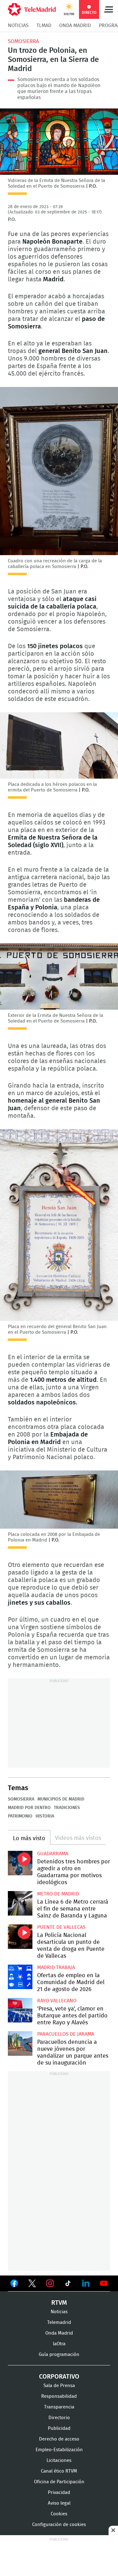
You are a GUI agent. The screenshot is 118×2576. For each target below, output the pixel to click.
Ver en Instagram (50, 2283)
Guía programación (59, 2355)
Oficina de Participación (59, 2482)
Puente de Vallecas (61, 1927)
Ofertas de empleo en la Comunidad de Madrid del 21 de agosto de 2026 (20, 1977)
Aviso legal (59, 2503)
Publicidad (59, 2428)
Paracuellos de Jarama (66, 2034)
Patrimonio (20, 1816)
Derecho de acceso (59, 2439)
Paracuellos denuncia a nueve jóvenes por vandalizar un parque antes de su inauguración (20, 2044)
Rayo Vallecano (57, 2001)
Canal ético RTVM (59, 2471)
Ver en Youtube (104, 2283)
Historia (45, 1816)
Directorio (59, 2418)
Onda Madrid (75, 25)
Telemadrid (59, 2322)
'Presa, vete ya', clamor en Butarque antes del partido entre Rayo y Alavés (20, 2010)
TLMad (44, 25)
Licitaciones (59, 2460)
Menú (109, 9)
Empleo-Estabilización (59, 2450)
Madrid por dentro (29, 1808)
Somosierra (23, 41)
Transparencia (59, 2407)
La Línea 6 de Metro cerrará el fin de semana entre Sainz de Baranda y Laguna (20, 1903)
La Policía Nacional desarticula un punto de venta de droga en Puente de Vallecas (20, 1937)
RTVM (59, 2303)
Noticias (18, 25)
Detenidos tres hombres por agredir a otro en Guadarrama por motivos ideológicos (20, 1863)
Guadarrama (53, 1854)
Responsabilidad (59, 2396)
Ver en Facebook (14, 2285)
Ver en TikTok (68, 2285)
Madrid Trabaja (56, 1967)
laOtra (59, 2344)
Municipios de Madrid (61, 1799)
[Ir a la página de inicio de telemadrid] (32, 9)
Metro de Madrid (58, 1894)
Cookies (59, 2514)
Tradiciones (67, 1808)
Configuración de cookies (59, 2525)
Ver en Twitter (32, 2285)
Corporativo (59, 2377)
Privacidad (59, 2493)
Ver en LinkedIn (86, 2283)
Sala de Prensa (59, 2386)
